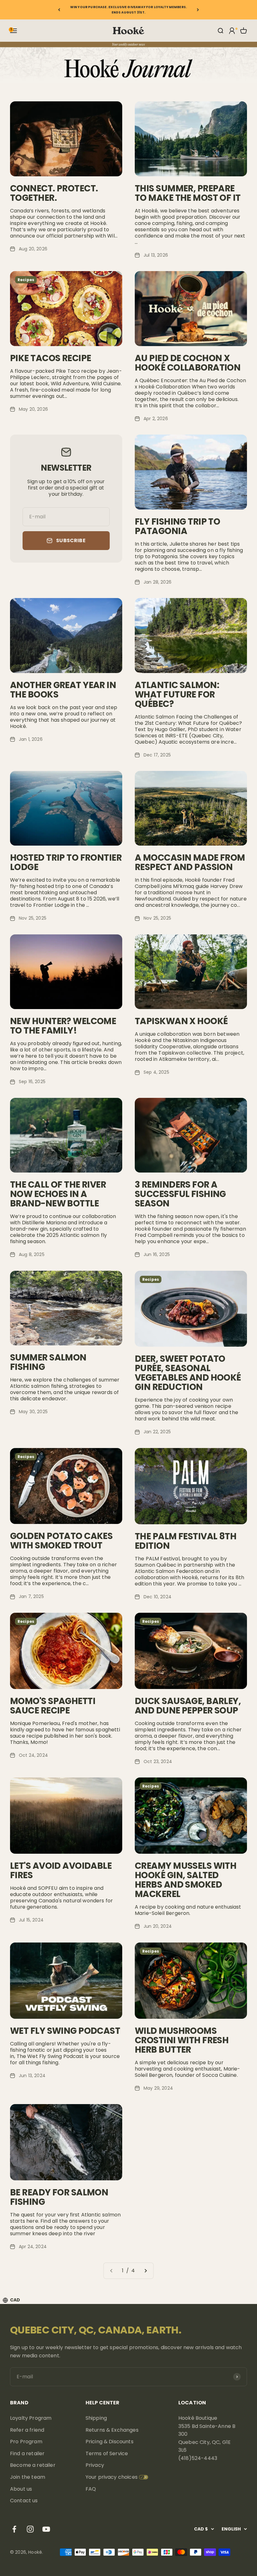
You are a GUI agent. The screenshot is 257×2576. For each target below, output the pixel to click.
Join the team (28, 2477)
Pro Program (26, 2442)
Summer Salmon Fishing (48, 1362)
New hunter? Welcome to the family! (63, 1026)
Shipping (96, 2418)
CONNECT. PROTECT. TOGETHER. (54, 193)
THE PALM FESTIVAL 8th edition (186, 1541)
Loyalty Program (31, 2418)
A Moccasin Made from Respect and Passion (190, 862)
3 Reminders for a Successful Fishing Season (180, 1194)
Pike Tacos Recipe (50, 358)
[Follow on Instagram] (30, 2529)
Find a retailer (27, 2453)
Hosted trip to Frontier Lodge (66, 862)
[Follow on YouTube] (46, 2529)
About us (21, 2489)
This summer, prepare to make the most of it (188, 193)
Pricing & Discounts (110, 2442)
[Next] (198, 10)
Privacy (95, 2465)
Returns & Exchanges (112, 2430)
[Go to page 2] (145, 2271)
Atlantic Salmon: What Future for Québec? (177, 695)
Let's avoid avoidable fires (61, 1871)
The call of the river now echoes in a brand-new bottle (58, 1194)
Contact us (24, 2501)
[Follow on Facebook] (14, 2529)
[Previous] (59, 10)
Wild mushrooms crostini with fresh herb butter (182, 2040)
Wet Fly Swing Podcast (65, 2031)
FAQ (91, 2489)
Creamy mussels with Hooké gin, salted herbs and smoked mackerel (186, 1880)
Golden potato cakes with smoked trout (61, 1541)
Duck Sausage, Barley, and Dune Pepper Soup (188, 1706)
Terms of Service (107, 2453)
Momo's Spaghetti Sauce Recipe (53, 1706)
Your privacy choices (112, 2477)
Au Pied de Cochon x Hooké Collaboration (188, 363)
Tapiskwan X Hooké (181, 1021)
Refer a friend (27, 2430)
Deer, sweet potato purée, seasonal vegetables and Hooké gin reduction (188, 1373)
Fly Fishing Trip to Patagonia (177, 526)
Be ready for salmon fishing (59, 2197)
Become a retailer (33, 2465)
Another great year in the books (63, 690)
